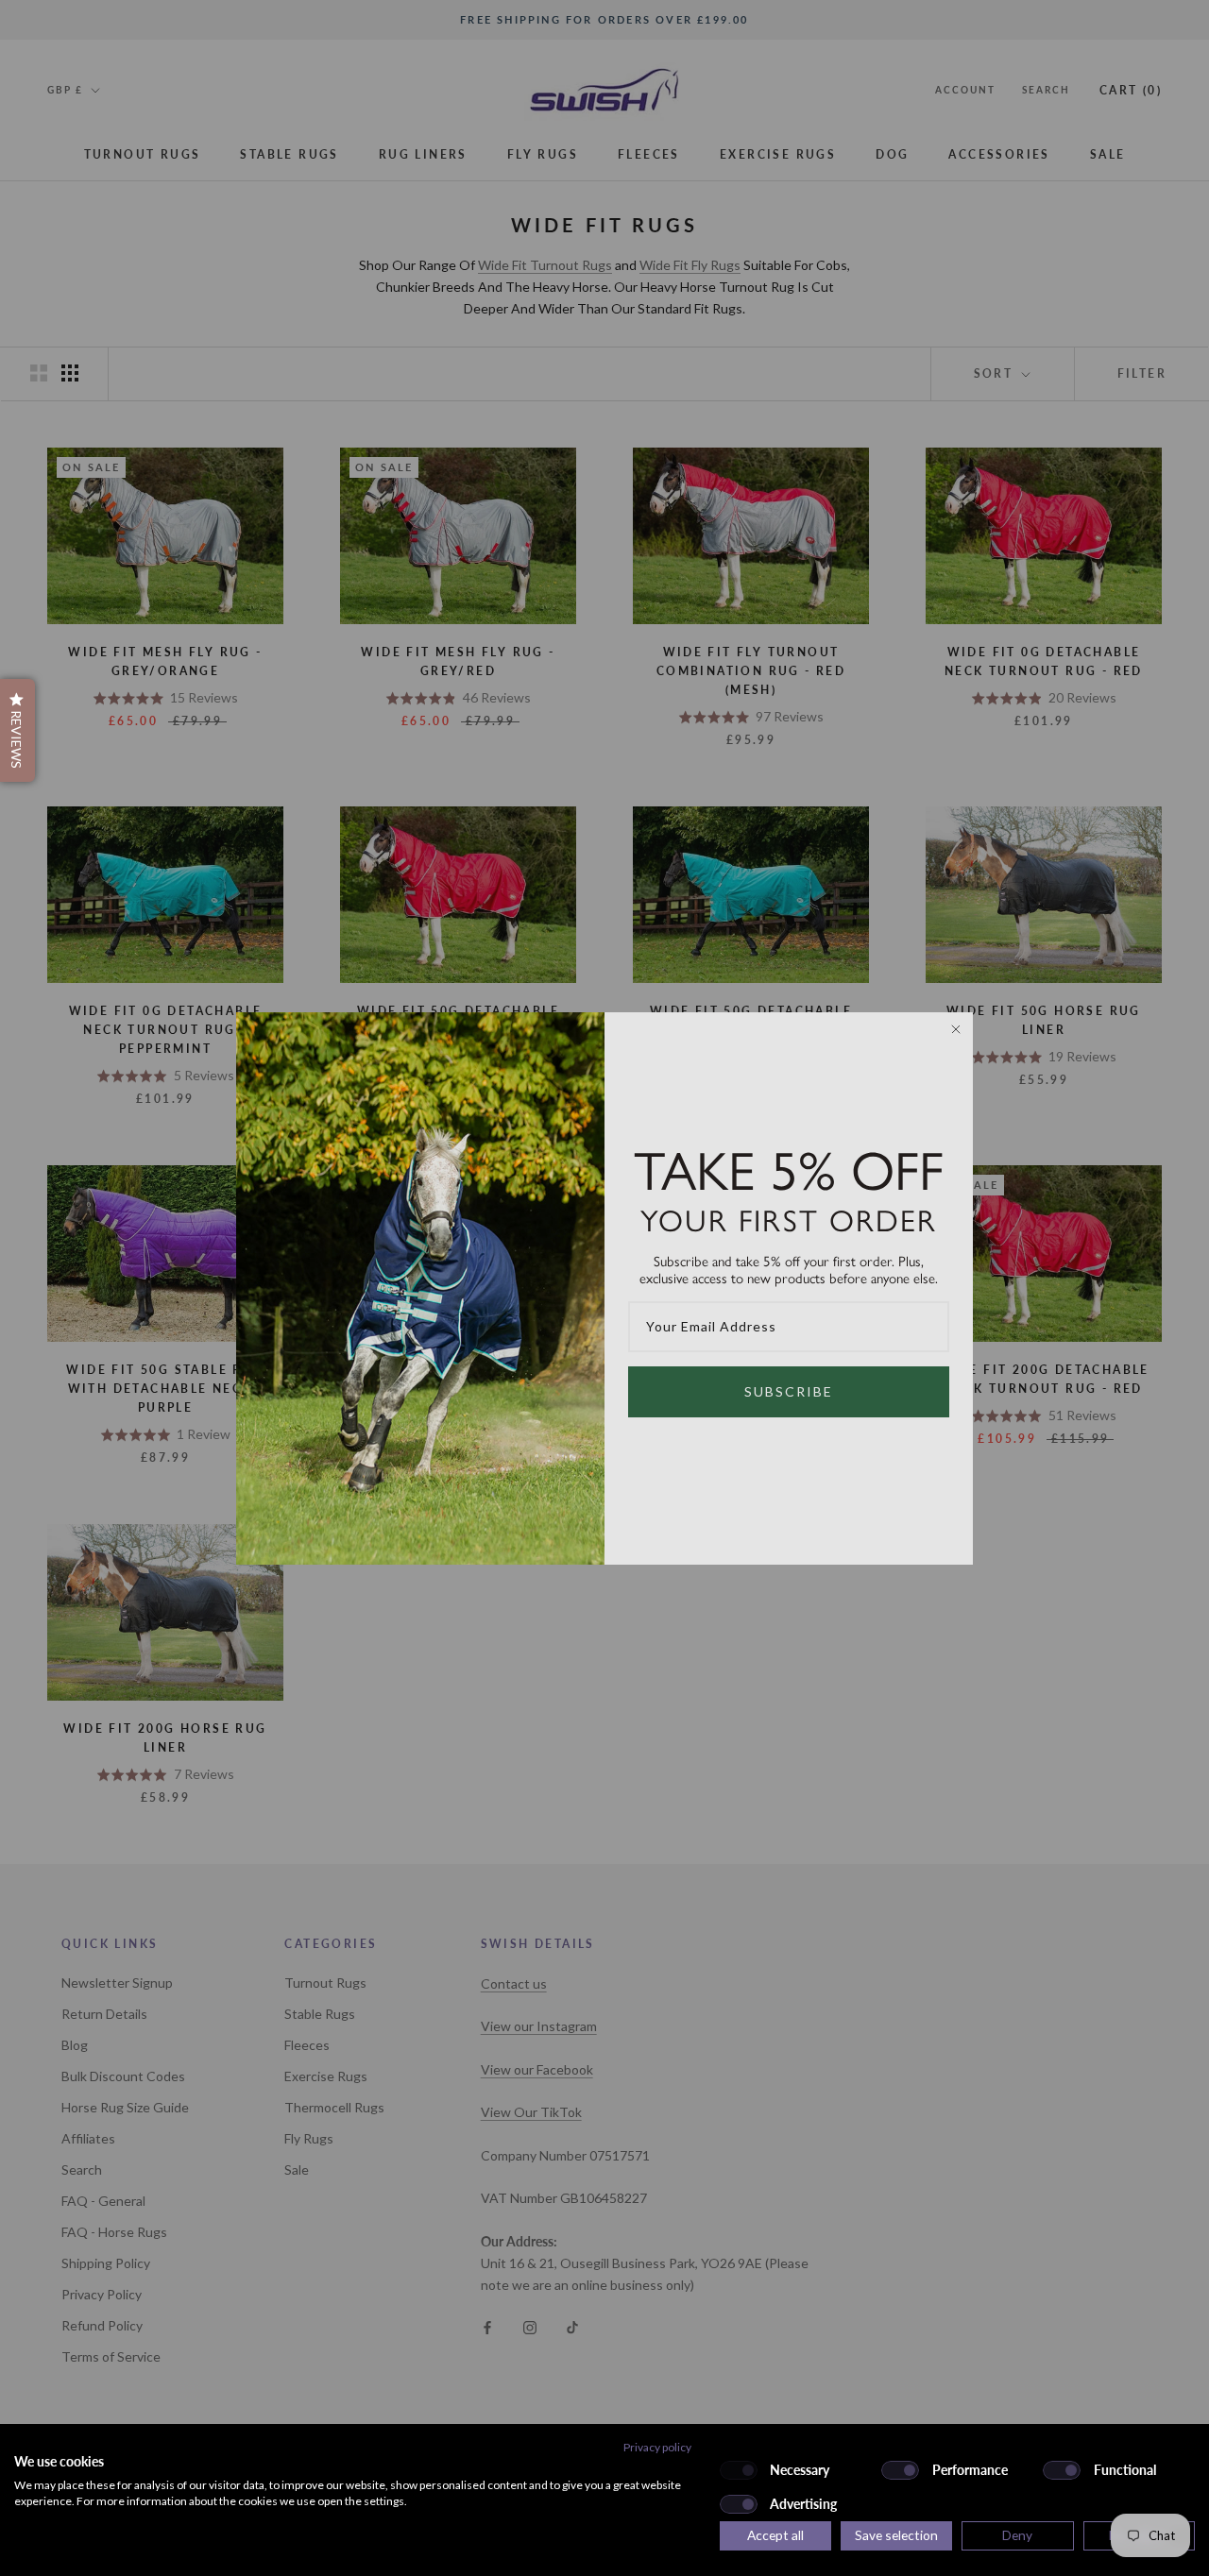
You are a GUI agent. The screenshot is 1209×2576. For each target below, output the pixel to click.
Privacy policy (657, 2447)
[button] (17, 730)
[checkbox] (739, 2470)
